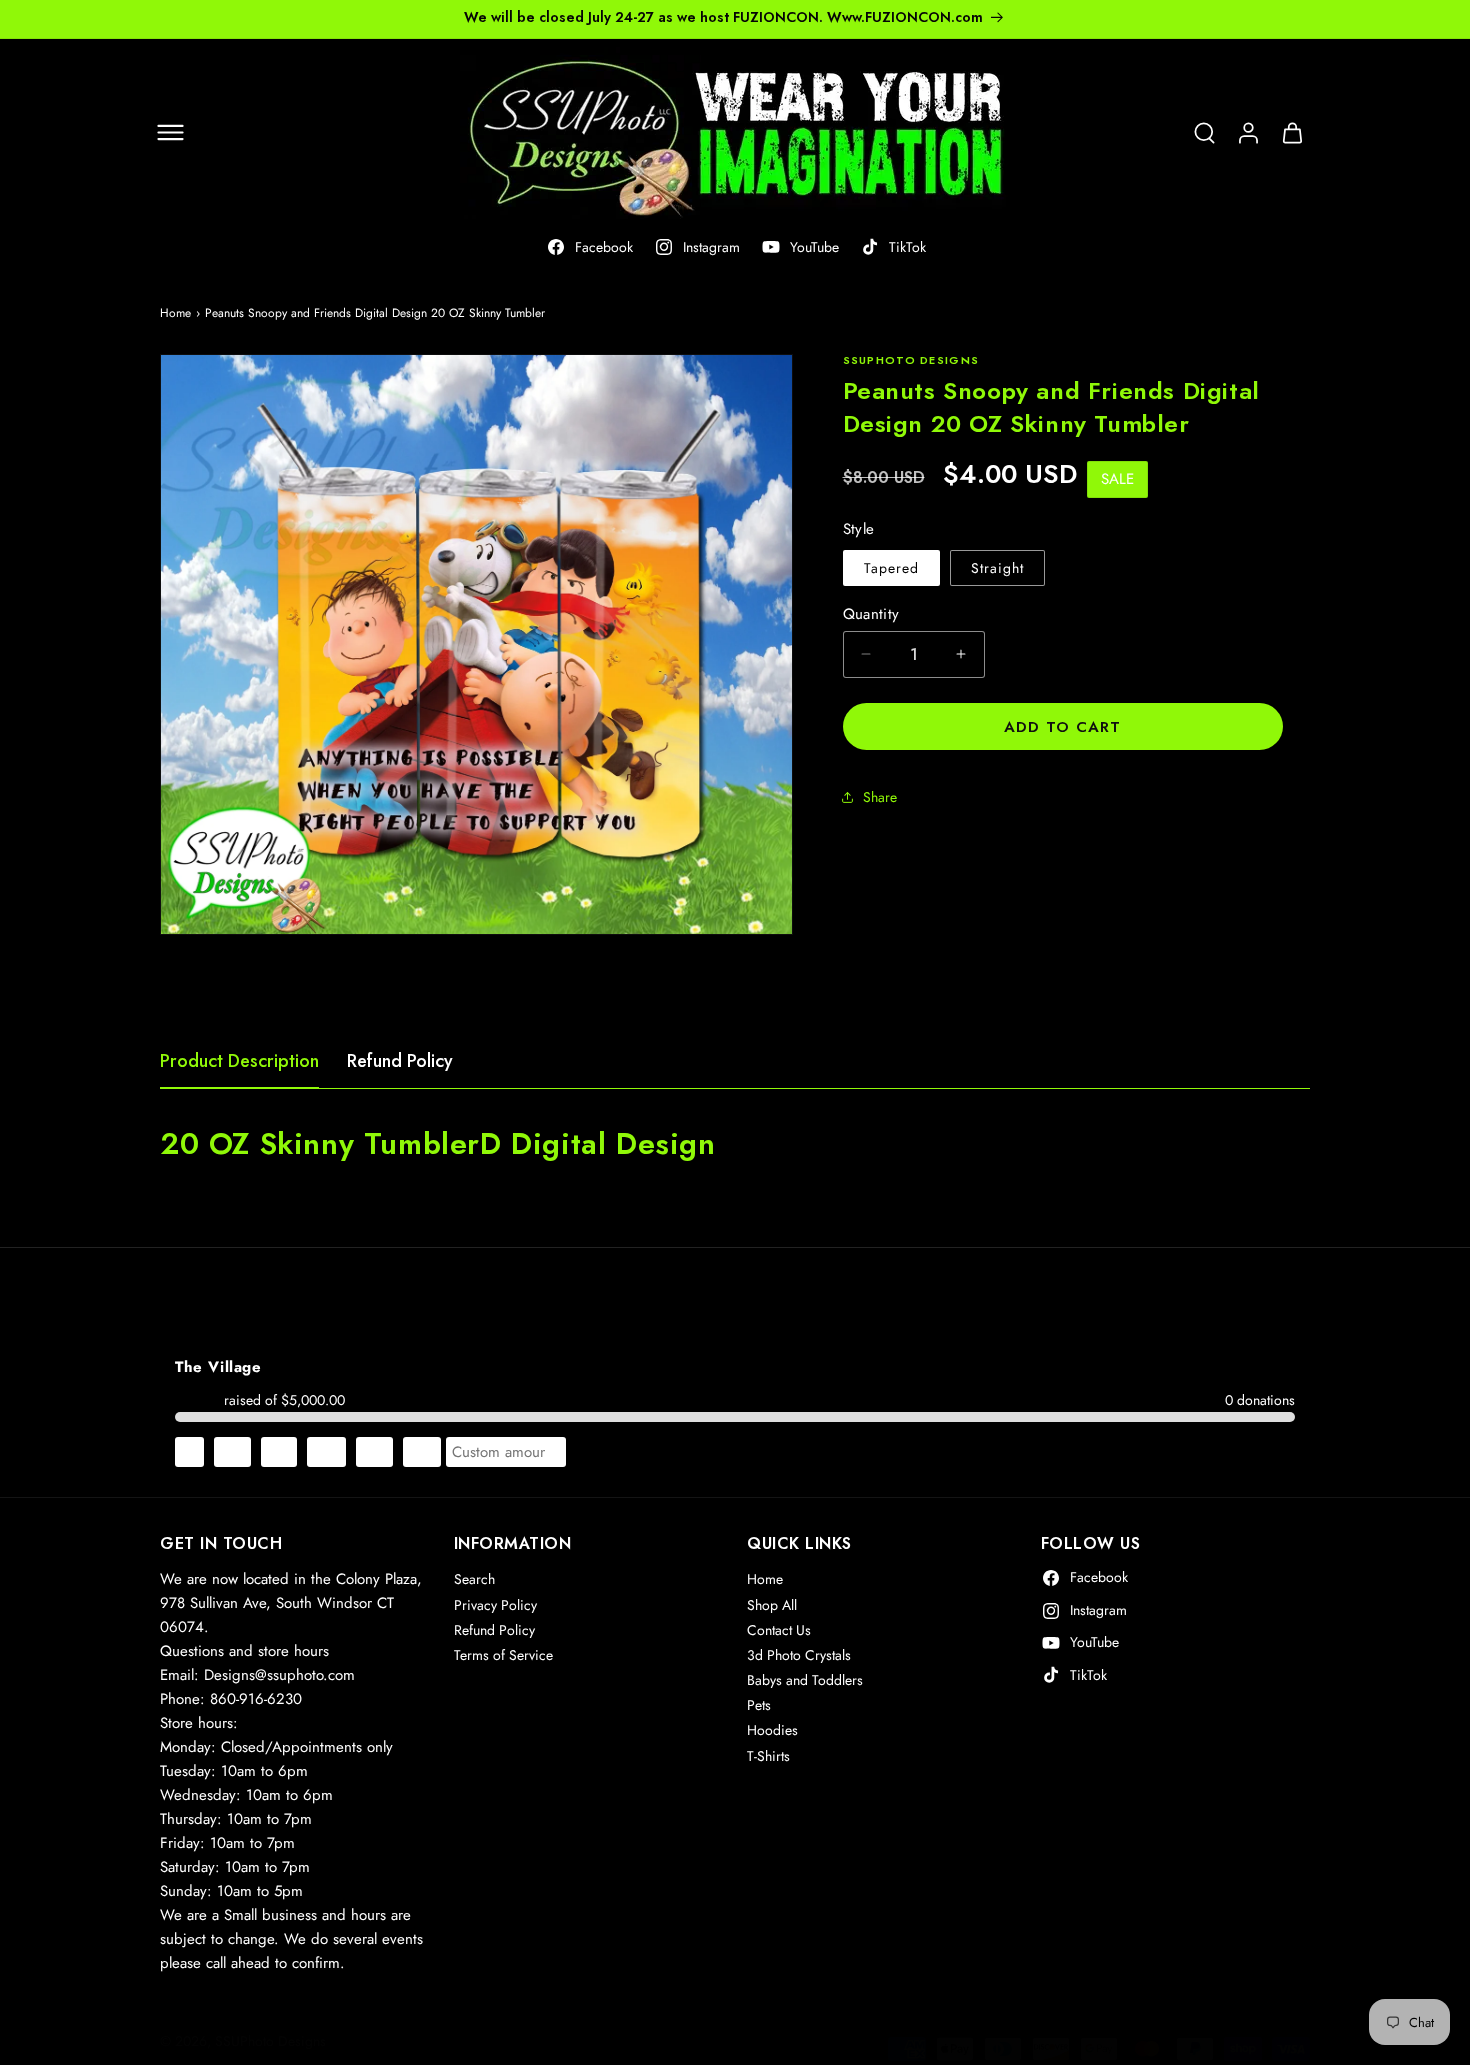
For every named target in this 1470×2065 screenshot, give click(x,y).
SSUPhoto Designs (270, 2041)
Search (474, 1580)
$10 (232, 1452)
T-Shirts (768, 1756)
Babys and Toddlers (805, 1681)
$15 (279, 1452)
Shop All (772, 1605)
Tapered (891, 567)
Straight (997, 567)
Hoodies (772, 1731)
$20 (326, 1452)
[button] (170, 133)
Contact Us (779, 1630)
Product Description (239, 1061)
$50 (422, 1452)
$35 (374, 1452)
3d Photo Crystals (799, 1656)
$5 (189, 1452)
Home (175, 313)
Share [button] (880, 797)
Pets (759, 1706)
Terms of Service (503, 1656)
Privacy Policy (495, 1605)
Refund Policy (400, 1061)
